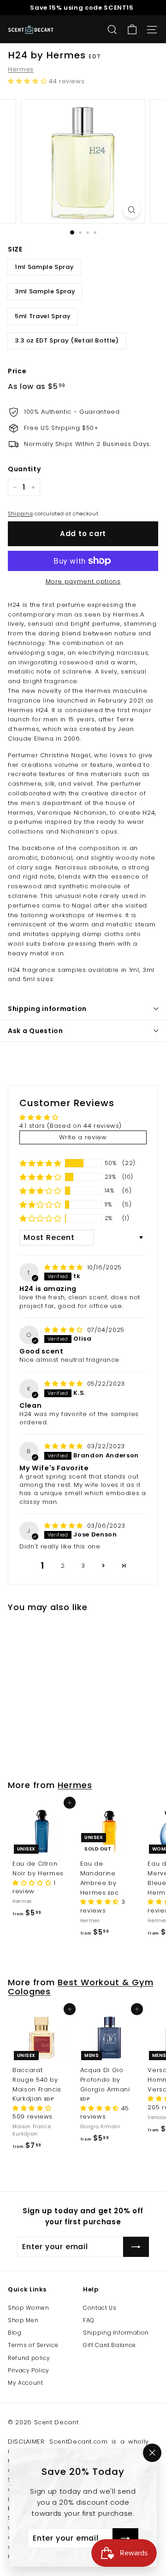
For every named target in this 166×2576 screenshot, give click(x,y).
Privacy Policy (29, 2370)
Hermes (21, 69)
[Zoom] (132, 210)
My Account (26, 2383)
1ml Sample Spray (44, 267)
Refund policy (29, 2358)
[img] (65, 1267)
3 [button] (83, 1566)
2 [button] (63, 1566)
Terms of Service (33, 2345)
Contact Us (100, 2308)
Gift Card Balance (110, 2345)
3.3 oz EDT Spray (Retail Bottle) (67, 340)
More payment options (83, 581)
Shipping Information (116, 2333)
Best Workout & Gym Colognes (81, 1987)
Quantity (24, 469)
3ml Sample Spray (45, 291)
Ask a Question (36, 1031)
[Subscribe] (125, 2538)
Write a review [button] (83, 1137)
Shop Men (23, 2320)
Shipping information (47, 1009)
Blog (15, 2333)
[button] (28, 81)
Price (17, 371)
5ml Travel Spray (43, 316)
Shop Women (29, 2308)
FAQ (89, 2320)
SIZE (15, 249)
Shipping (20, 514)
